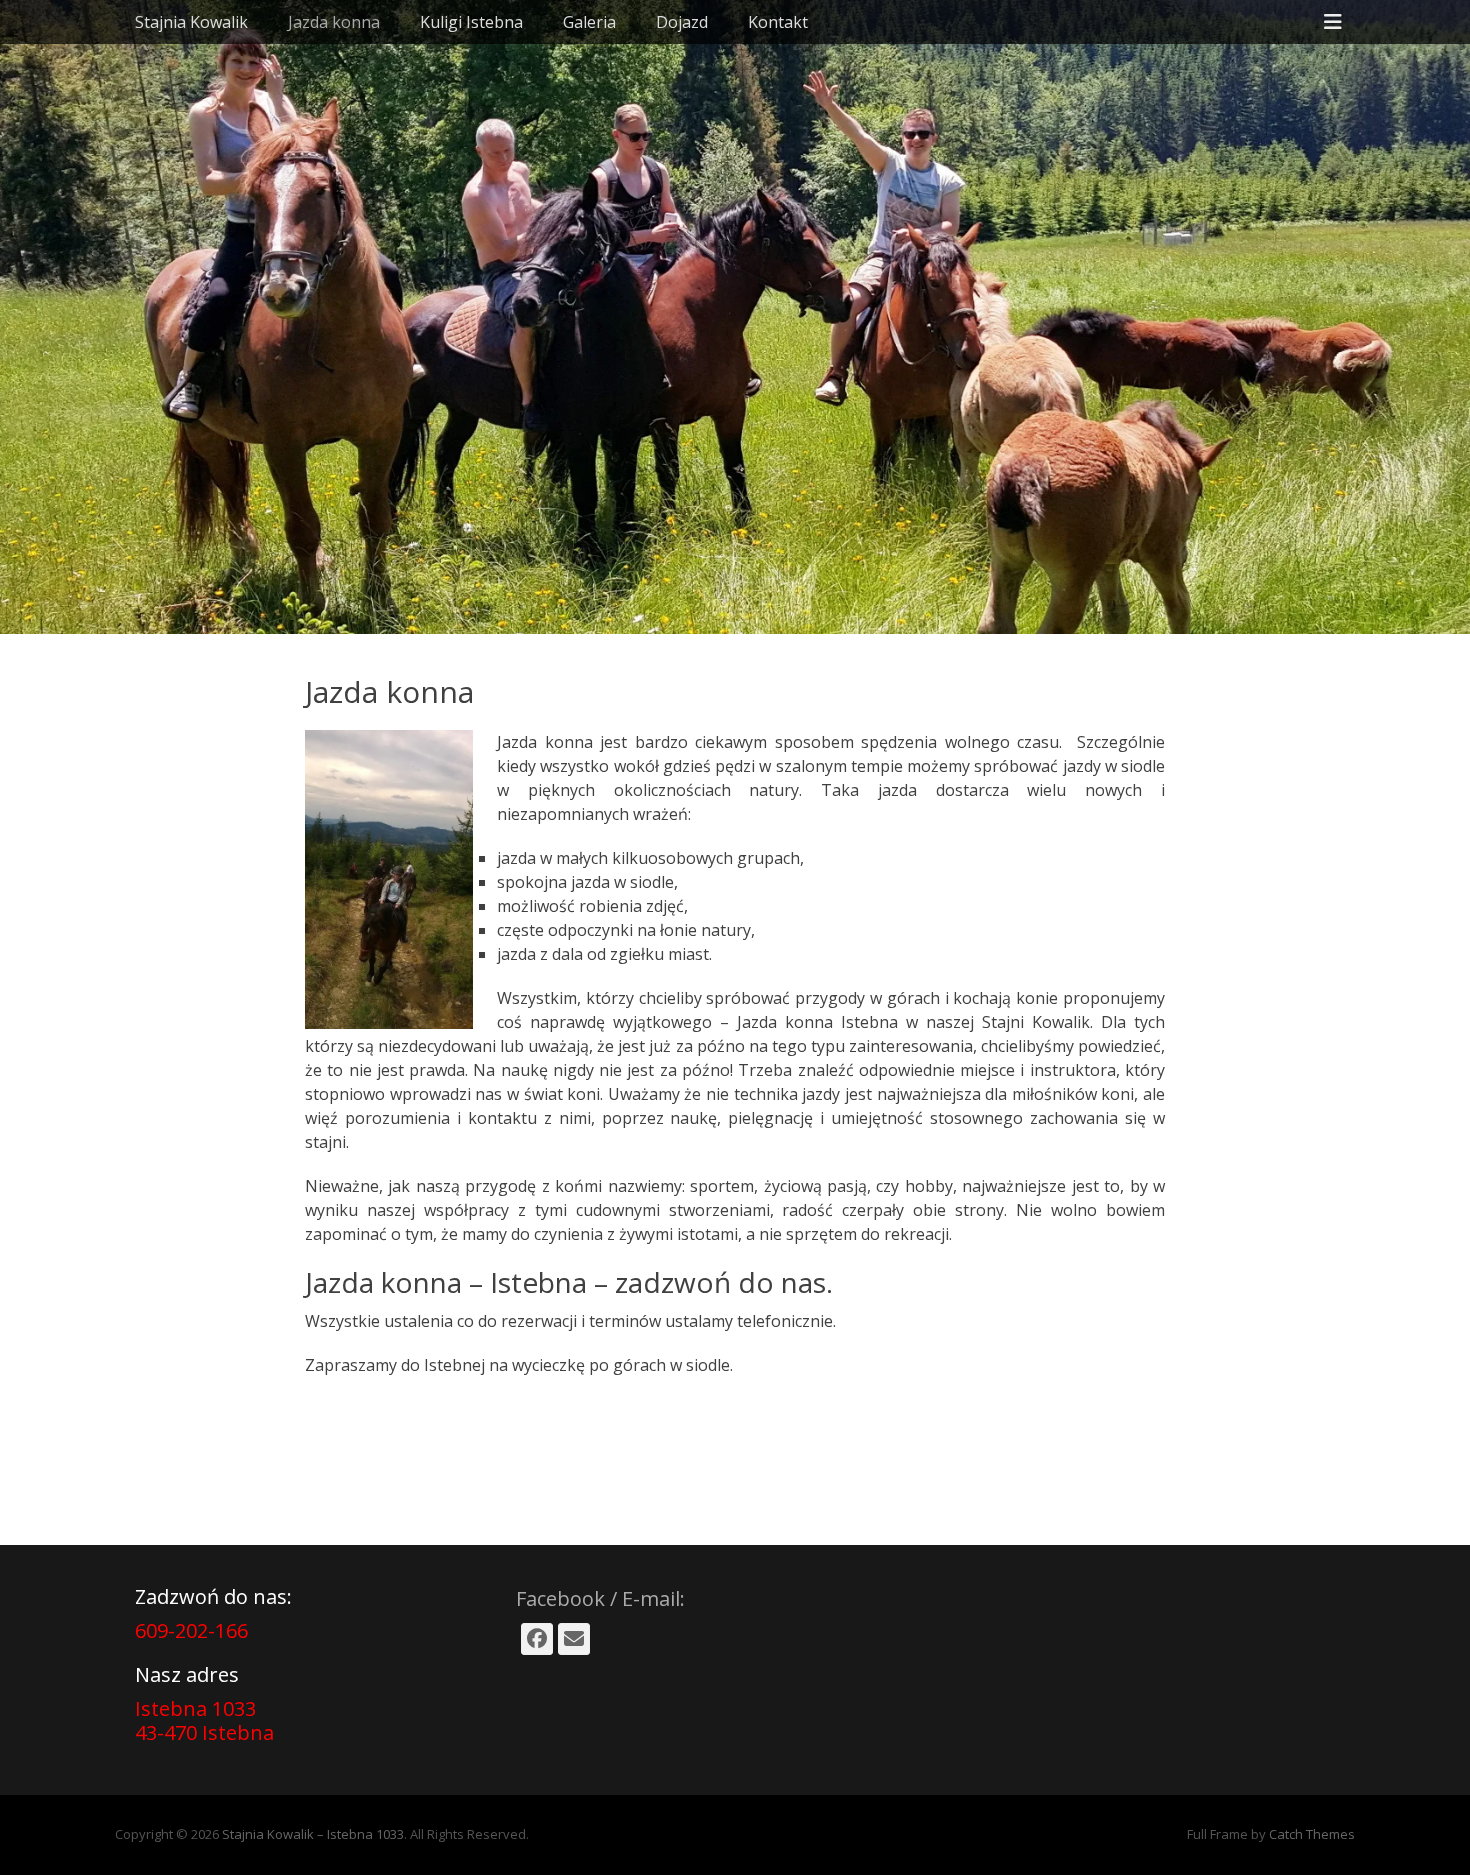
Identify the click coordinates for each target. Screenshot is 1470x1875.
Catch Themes (1312, 1834)
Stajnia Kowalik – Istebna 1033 (313, 1834)
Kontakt (778, 22)
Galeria (589, 22)
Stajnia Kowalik (191, 22)
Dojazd (682, 22)
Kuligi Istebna (471, 22)
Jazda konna (334, 22)
